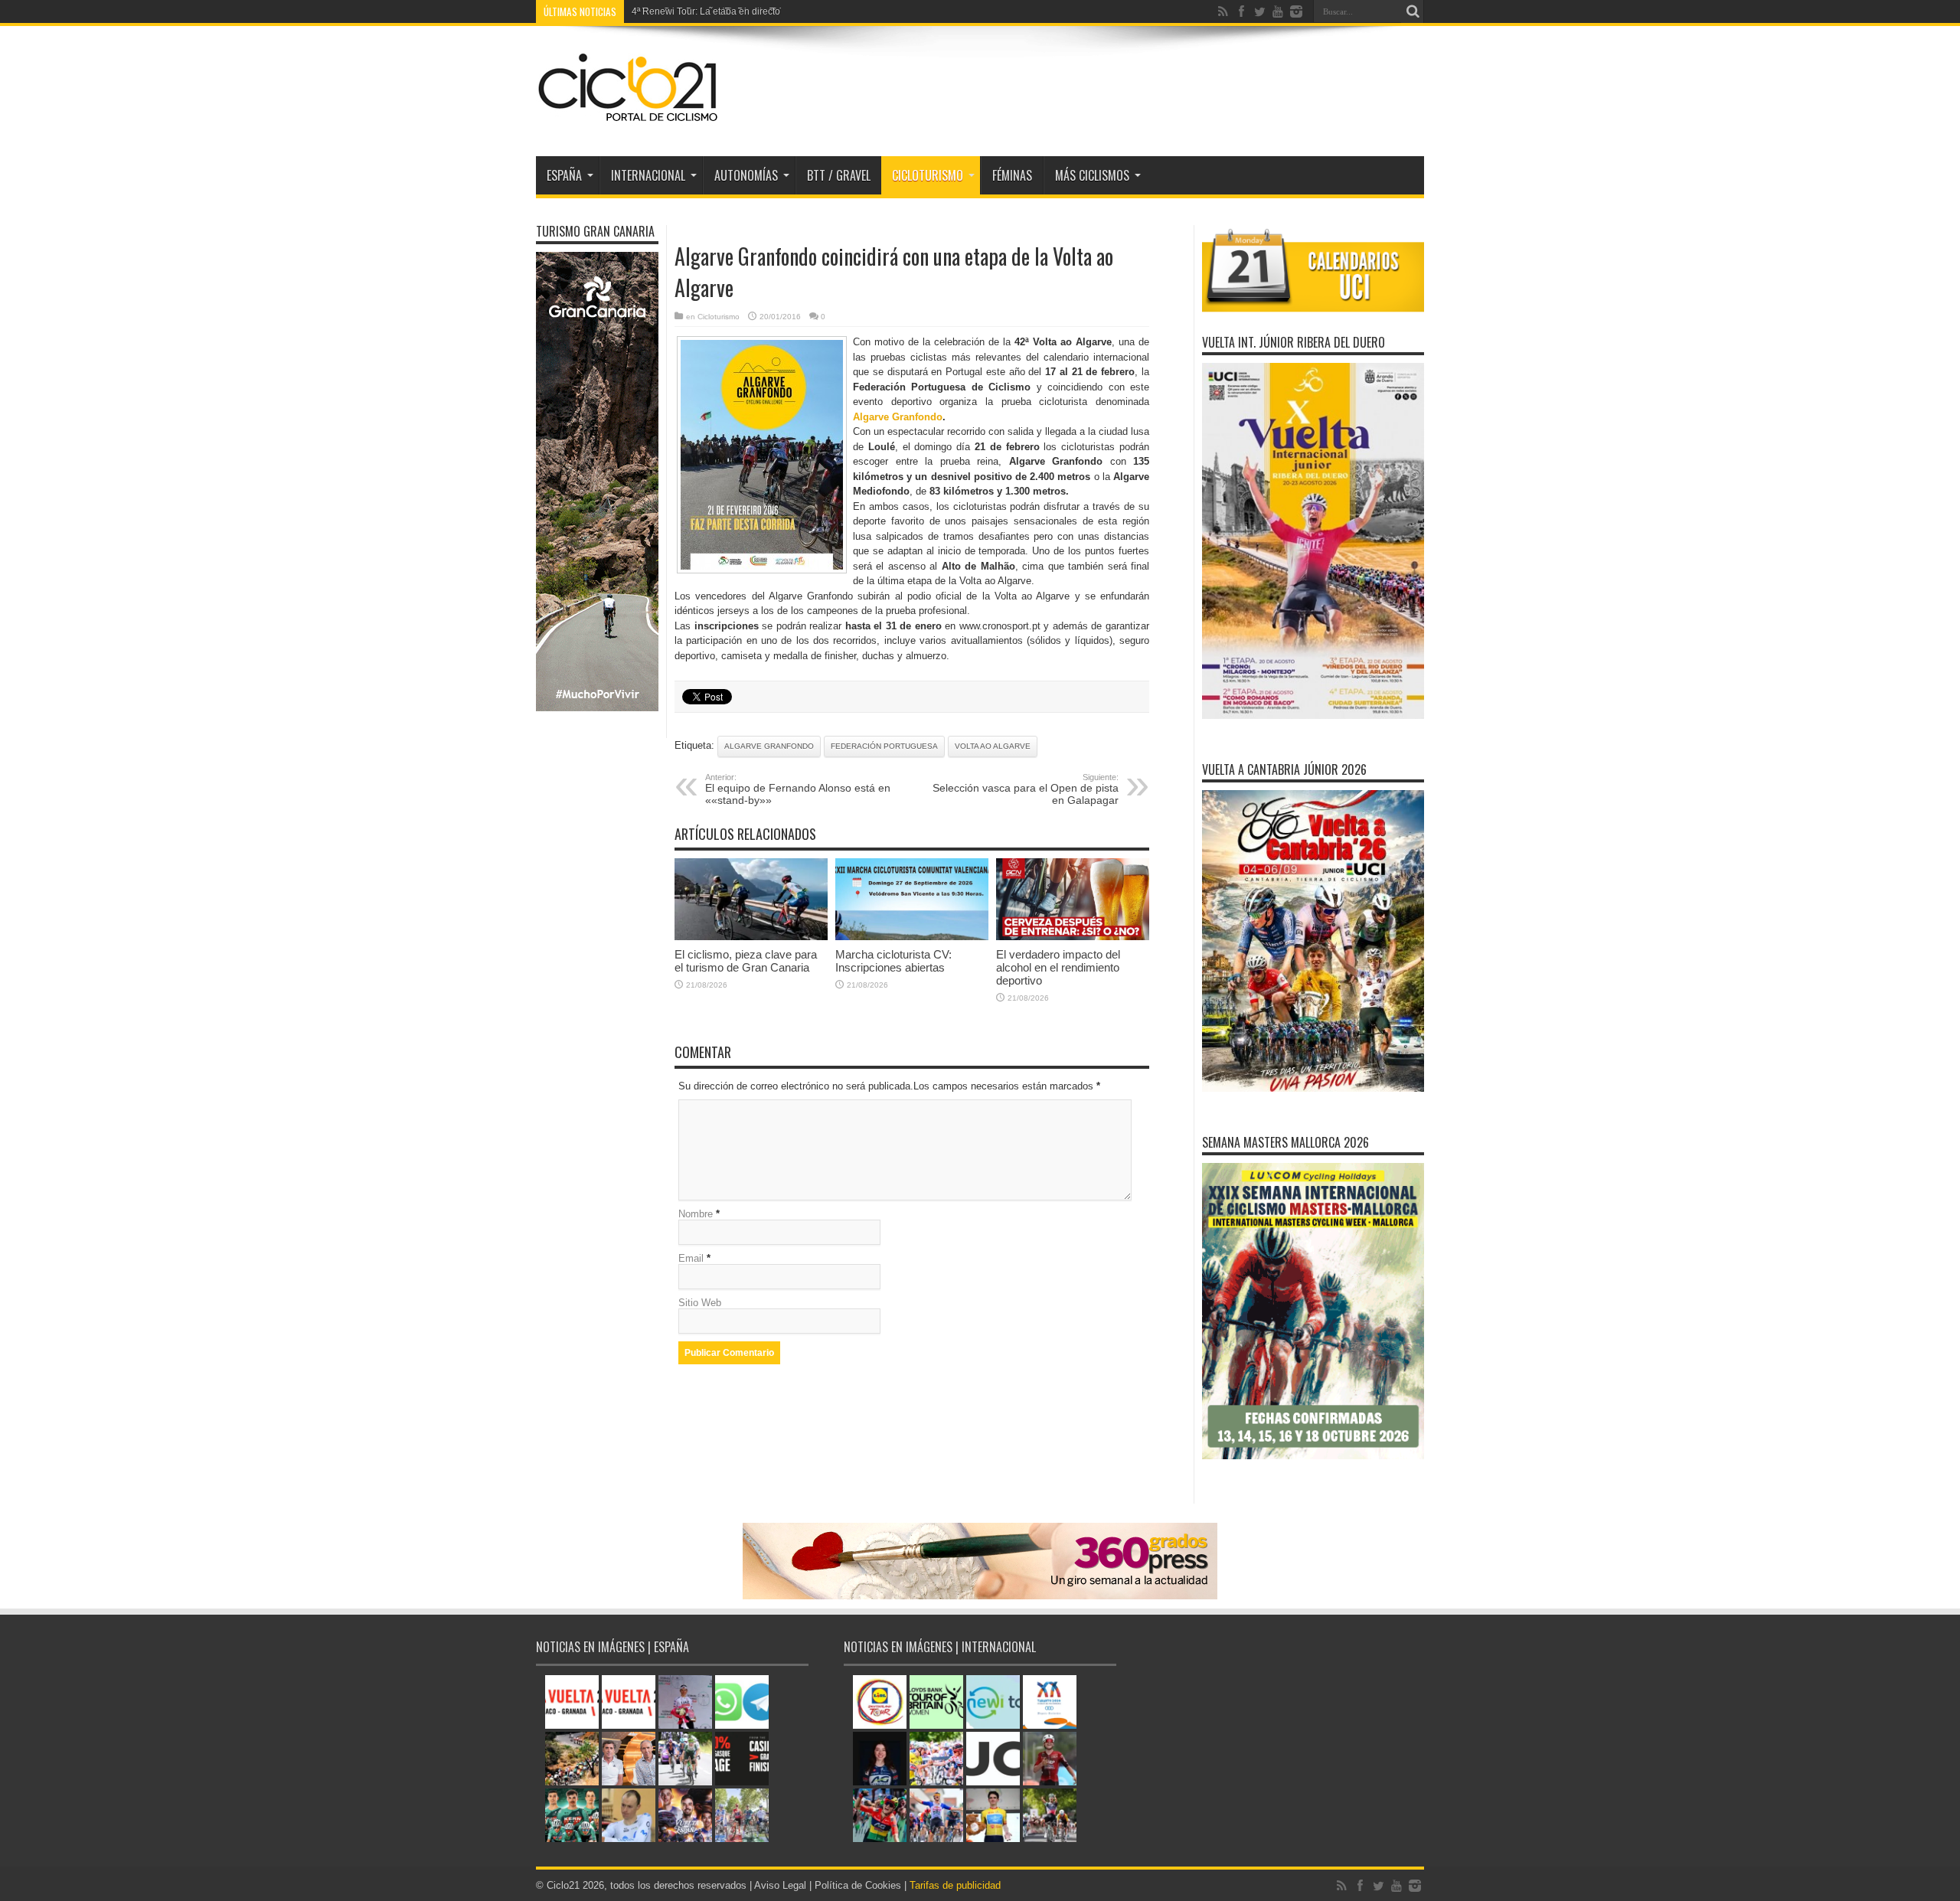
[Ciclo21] (629, 118)
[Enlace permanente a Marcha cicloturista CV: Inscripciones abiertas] (912, 937)
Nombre (696, 1214)
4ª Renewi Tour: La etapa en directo (706, 11)
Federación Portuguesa (884, 746)
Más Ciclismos (1092, 175)
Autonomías (746, 175)
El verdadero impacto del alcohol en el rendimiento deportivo (1058, 967)
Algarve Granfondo (898, 417)
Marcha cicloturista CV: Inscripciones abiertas (893, 961)
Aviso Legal (780, 1885)
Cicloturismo (928, 175)
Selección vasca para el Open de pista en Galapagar (1026, 789)
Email (691, 1258)
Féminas (1012, 175)
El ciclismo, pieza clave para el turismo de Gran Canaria (746, 961)
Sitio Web (700, 1303)
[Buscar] (1413, 11)
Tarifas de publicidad (955, 1885)
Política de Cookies (858, 1885)
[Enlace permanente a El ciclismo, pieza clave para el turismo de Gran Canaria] (751, 937)
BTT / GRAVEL (839, 175)
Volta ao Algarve (993, 746)
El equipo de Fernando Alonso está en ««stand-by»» (798, 789)
